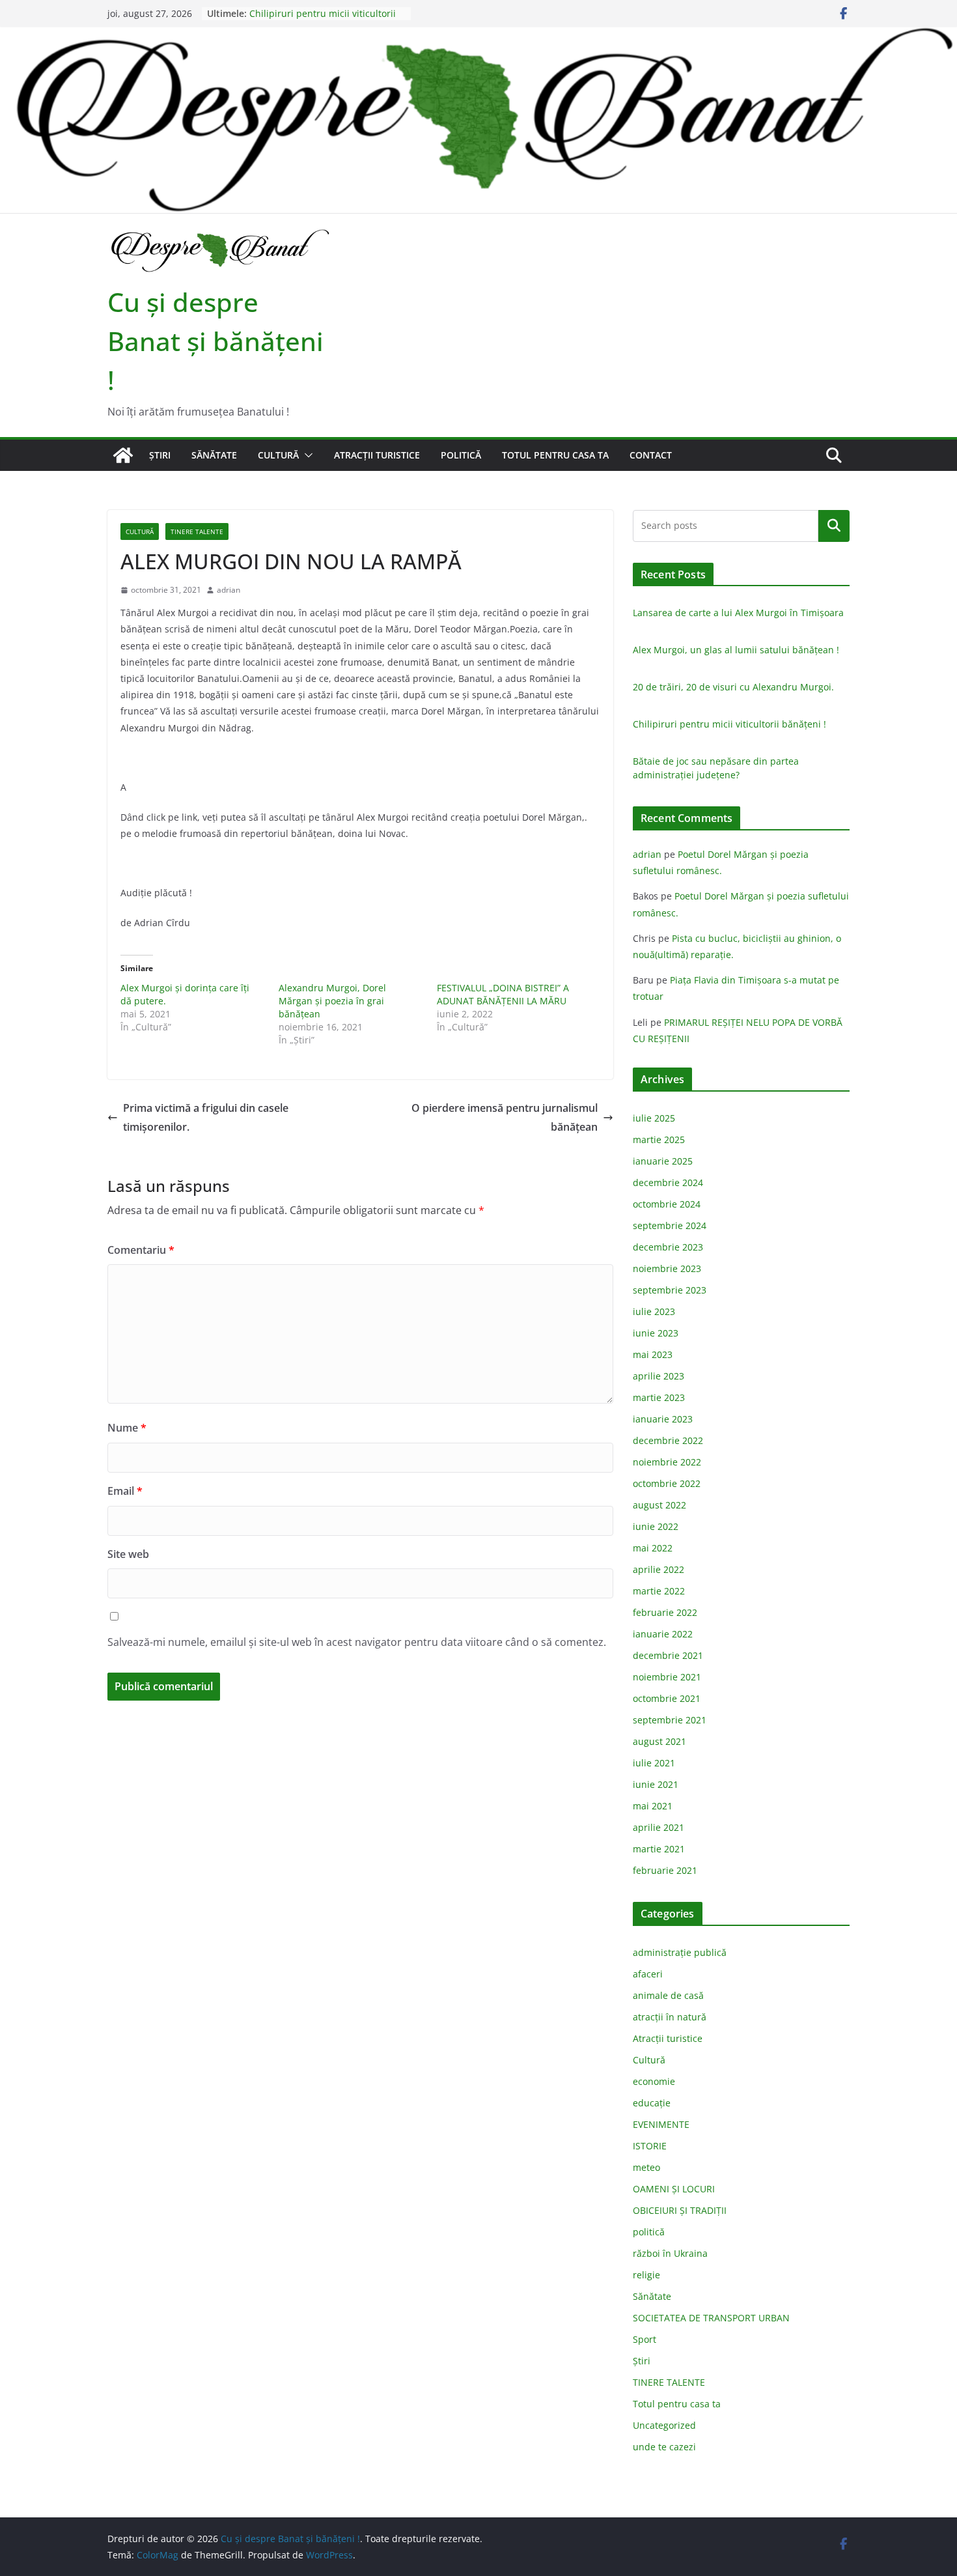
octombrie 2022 (667, 1483)
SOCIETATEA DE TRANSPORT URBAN (711, 2318)
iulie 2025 (654, 1118)
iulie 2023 (654, 1311)
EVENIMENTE (661, 2124)
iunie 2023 (656, 1333)
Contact (651, 455)
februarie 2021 (665, 1870)
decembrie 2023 (668, 1247)
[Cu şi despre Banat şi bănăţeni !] (478, 36)
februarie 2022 (665, 1612)
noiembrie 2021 (667, 1677)
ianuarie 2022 (663, 1634)
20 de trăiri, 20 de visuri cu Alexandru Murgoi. (733, 687)
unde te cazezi (664, 2447)
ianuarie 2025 (663, 1161)
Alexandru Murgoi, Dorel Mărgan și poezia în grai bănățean (332, 1001)
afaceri (648, 1974)
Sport (645, 2339)
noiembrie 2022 (667, 1462)
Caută (834, 526)
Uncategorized (664, 2425)
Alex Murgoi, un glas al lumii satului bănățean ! (736, 650)
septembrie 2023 (670, 1290)
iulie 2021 (654, 1763)
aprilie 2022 (659, 1569)
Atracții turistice (377, 455)
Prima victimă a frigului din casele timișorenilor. (206, 1117)
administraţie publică (680, 1952)
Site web (128, 1554)
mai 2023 (653, 1354)
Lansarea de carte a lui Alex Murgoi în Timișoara (738, 613)
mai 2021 (653, 1806)
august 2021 (659, 1741)
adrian (229, 590)
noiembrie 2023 (667, 1268)
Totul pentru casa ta (555, 455)
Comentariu (141, 1250)
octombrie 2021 (667, 1698)
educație (652, 2103)
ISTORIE (650, 2146)
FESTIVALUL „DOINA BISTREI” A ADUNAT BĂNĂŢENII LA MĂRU (503, 994)
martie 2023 (659, 1397)
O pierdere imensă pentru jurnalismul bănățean (505, 1117)
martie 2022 (659, 1591)
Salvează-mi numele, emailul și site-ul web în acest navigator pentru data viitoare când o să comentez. (357, 1642)
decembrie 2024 (668, 1182)
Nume (127, 1428)
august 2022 (659, 1505)
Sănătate (214, 455)
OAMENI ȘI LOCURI (674, 2189)
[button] (306, 455)
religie (646, 2275)
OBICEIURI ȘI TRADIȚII (680, 2210)
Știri (160, 455)
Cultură (278, 455)
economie (654, 2081)
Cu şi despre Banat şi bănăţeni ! (215, 341)
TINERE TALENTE (197, 531)
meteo (646, 2167)
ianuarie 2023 (663, 1419)
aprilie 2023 (659, 1376)
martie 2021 (659, 1849)
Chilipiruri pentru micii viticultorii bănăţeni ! (729, 724)
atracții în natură (670, 2017)
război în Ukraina (670, 2253)
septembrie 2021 (670, 1720)
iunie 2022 (656, 1526)
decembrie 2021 (668, 1655)
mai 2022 (653, 1548)
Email (125, 1491)
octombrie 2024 (667, 1204)
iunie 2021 (656, 1784)
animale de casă (668, 1995)
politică (461, 455)
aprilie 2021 (659, 1827)
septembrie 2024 (670, 1225)
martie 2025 (659, 1139)
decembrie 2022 (668, 1440)
